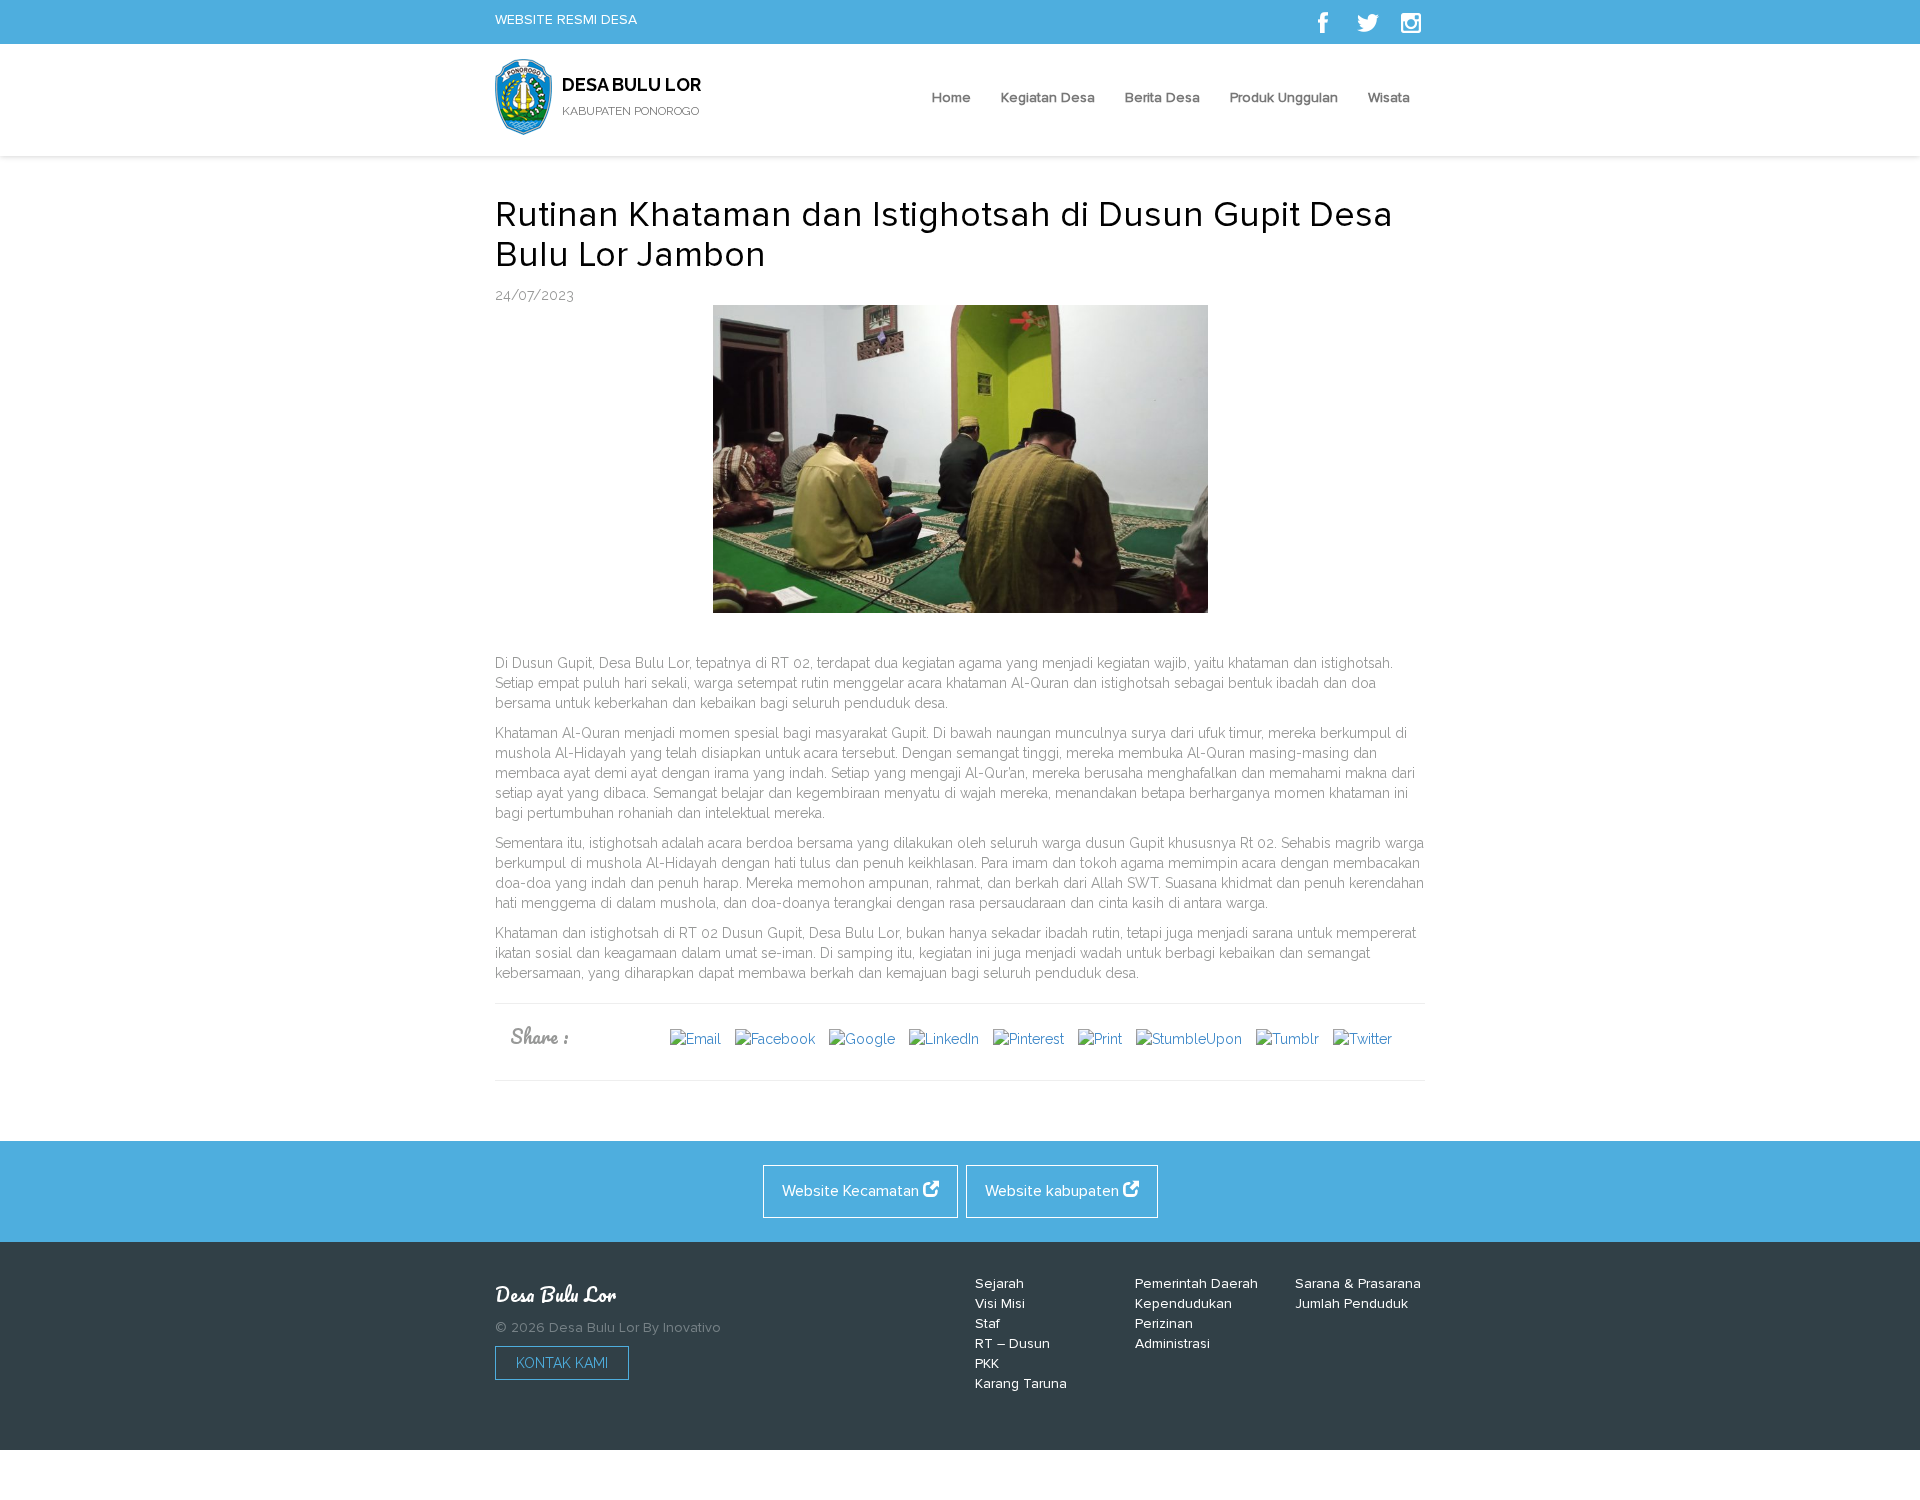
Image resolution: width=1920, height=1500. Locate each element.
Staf (987, 1323)
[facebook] (1323, 22)
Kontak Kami (562, 1363)
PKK (987, 1363)
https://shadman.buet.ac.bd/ (869, 1480)
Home (951, 97)
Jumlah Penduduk (1351, 1303)
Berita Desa (1162, 97)
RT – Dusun (1012, 1343)
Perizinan (1164, 1323)
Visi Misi (1000, 1303)
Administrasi (1172, 1343)
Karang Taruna (1021, 1383)
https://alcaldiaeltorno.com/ (1054, 1480)
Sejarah (999, 1283)
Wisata (1389, 97)
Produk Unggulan (1284, 97)
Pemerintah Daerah (1196, 1283)
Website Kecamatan (852, 1191)
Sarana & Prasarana (1358, 1283)
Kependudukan (1183, 1303)
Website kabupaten (1054, 1191)
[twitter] (1367, 22)
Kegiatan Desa (1048, 97)
